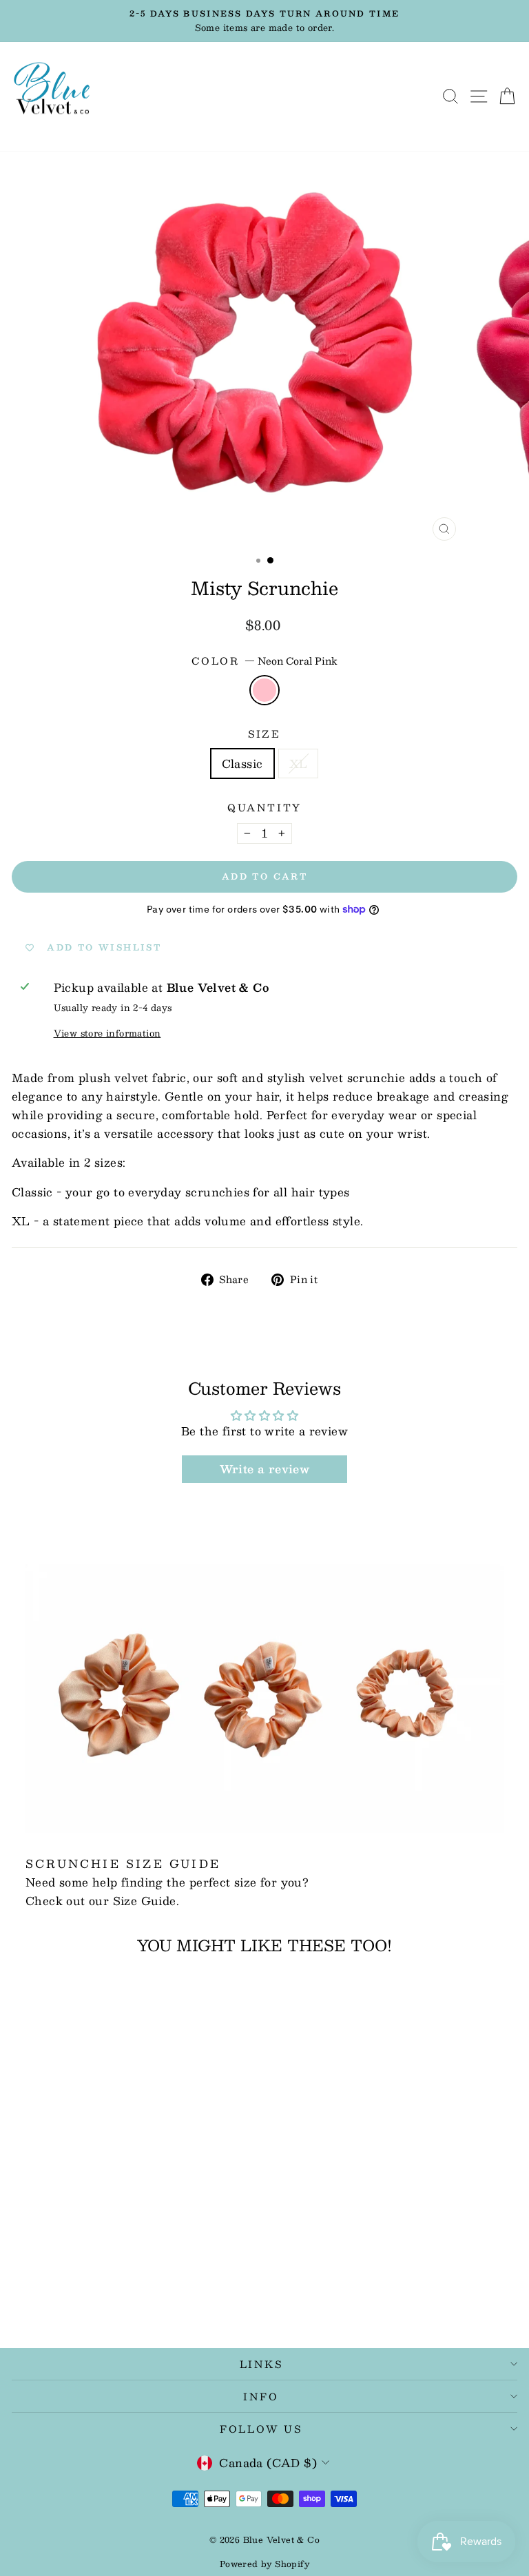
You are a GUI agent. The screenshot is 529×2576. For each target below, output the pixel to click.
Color (264, 661)
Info (261, 2396)
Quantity (264, 808)
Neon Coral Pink (264, 690)
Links (261, 2364)
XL (299, 764)
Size (264, 734)
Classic (242, 764)
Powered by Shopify (264, 2564)
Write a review (265, 1469)
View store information (107, 1033)
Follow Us (261, 2429)
